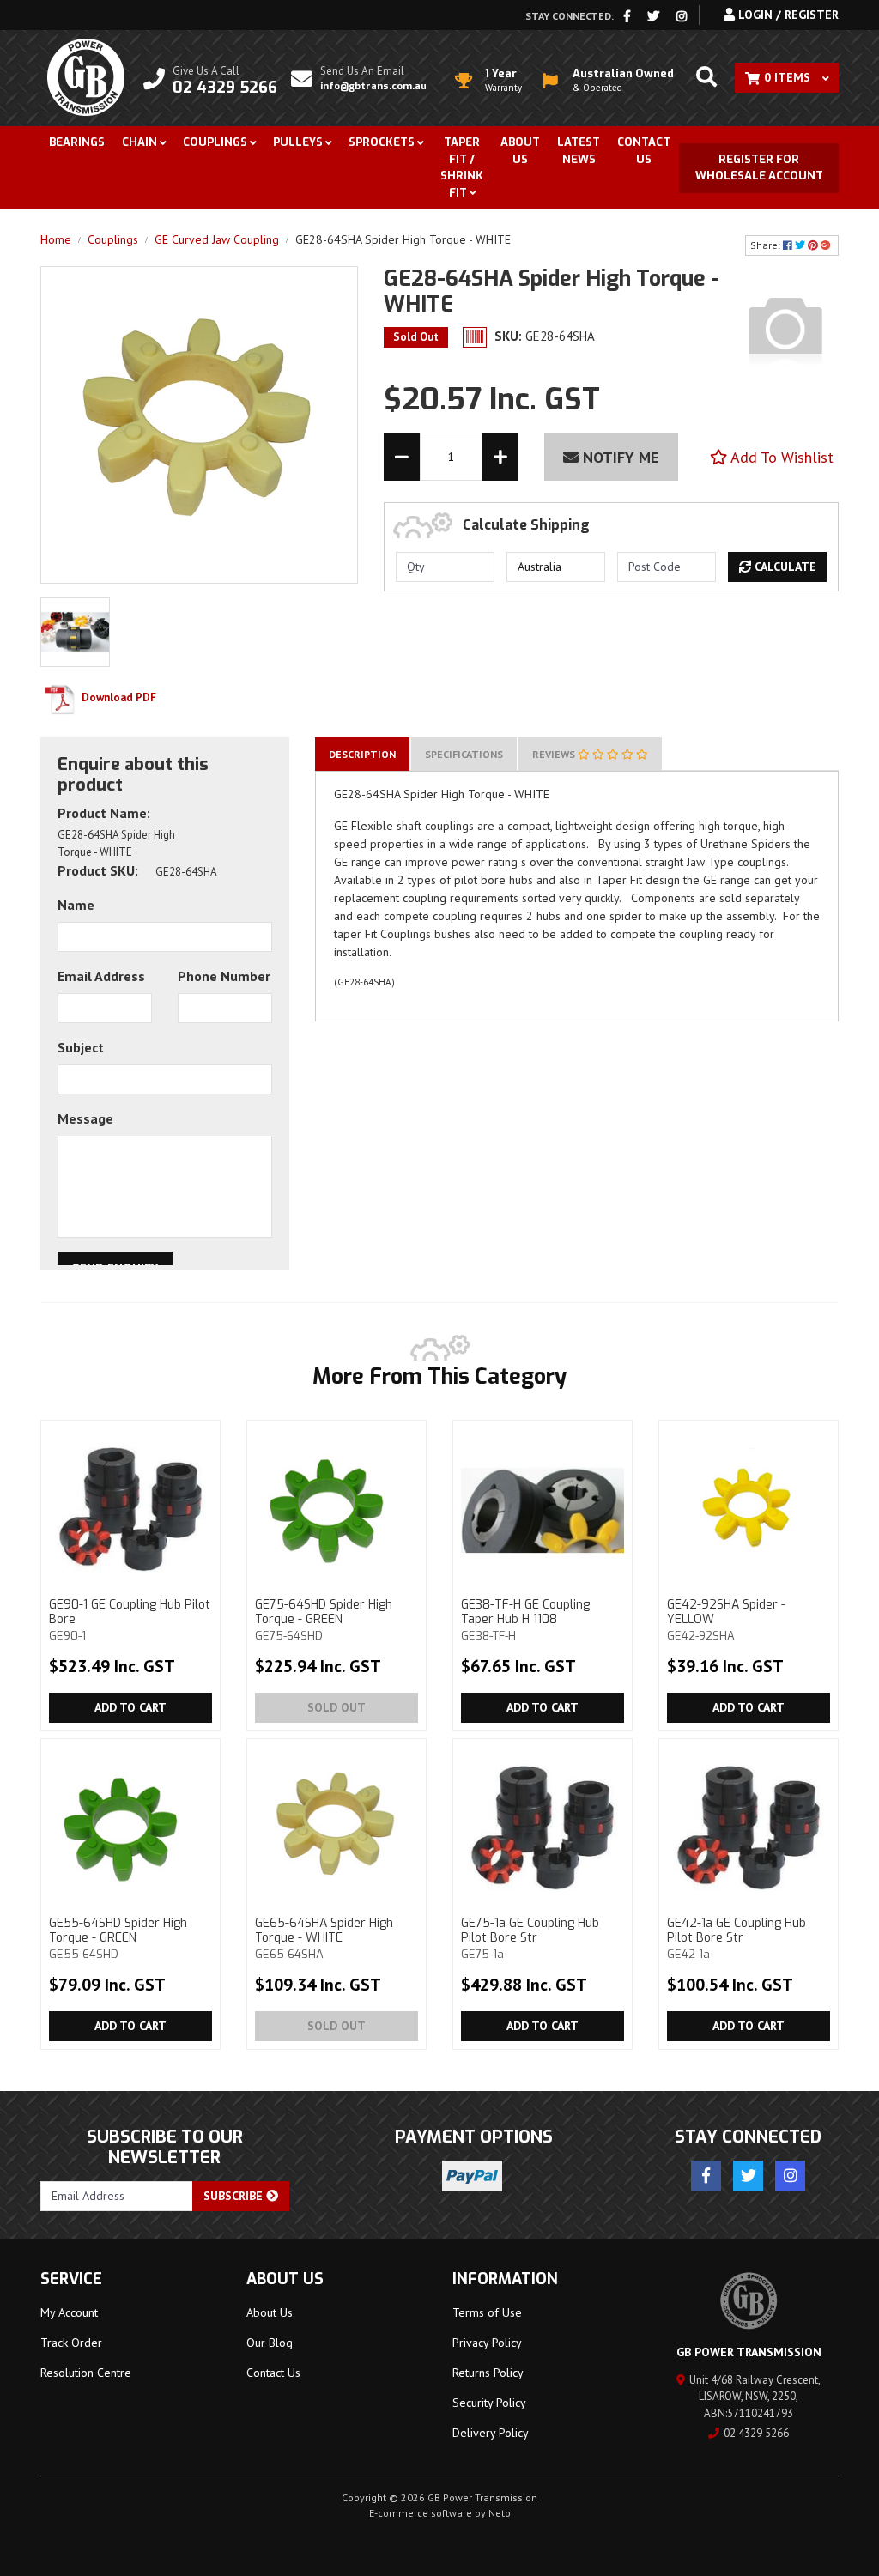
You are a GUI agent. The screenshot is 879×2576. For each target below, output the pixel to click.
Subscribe (235, 2196)
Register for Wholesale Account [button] (759, 168)
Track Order (71, 2343)
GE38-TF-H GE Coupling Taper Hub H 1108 (525, 1620)
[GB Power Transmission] (86, 76)
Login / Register (787, 15)
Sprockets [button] (382, 142)
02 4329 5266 (756, 2433)
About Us (520, 151)
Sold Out (336, 1707)
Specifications (464, 754)
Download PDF (118, 697)
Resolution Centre (86, 2373)
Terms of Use (487, 2312)
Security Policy (489, 2403)
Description (362, 754)
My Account (69, 2312)
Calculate (784, 567)
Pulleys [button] (298, 142)
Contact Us (644, 151)
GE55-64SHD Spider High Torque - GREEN (118, 1938)
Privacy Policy (487, 2343)
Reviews (555, 754)
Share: (767, 245)
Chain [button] (139, 142)
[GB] (785, 328)
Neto (500, 2513)
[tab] (362, 754)
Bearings (77, 142)
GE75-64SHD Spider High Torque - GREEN (324, 1620)
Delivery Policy (491, 2433)
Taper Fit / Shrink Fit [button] (462, 167)
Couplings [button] (215, 142)
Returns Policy (488, 2373)
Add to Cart (130, 1707)
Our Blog (270, 2343)
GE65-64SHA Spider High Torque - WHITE (324, 1938)
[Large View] (75, 631)
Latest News (579, 151)
